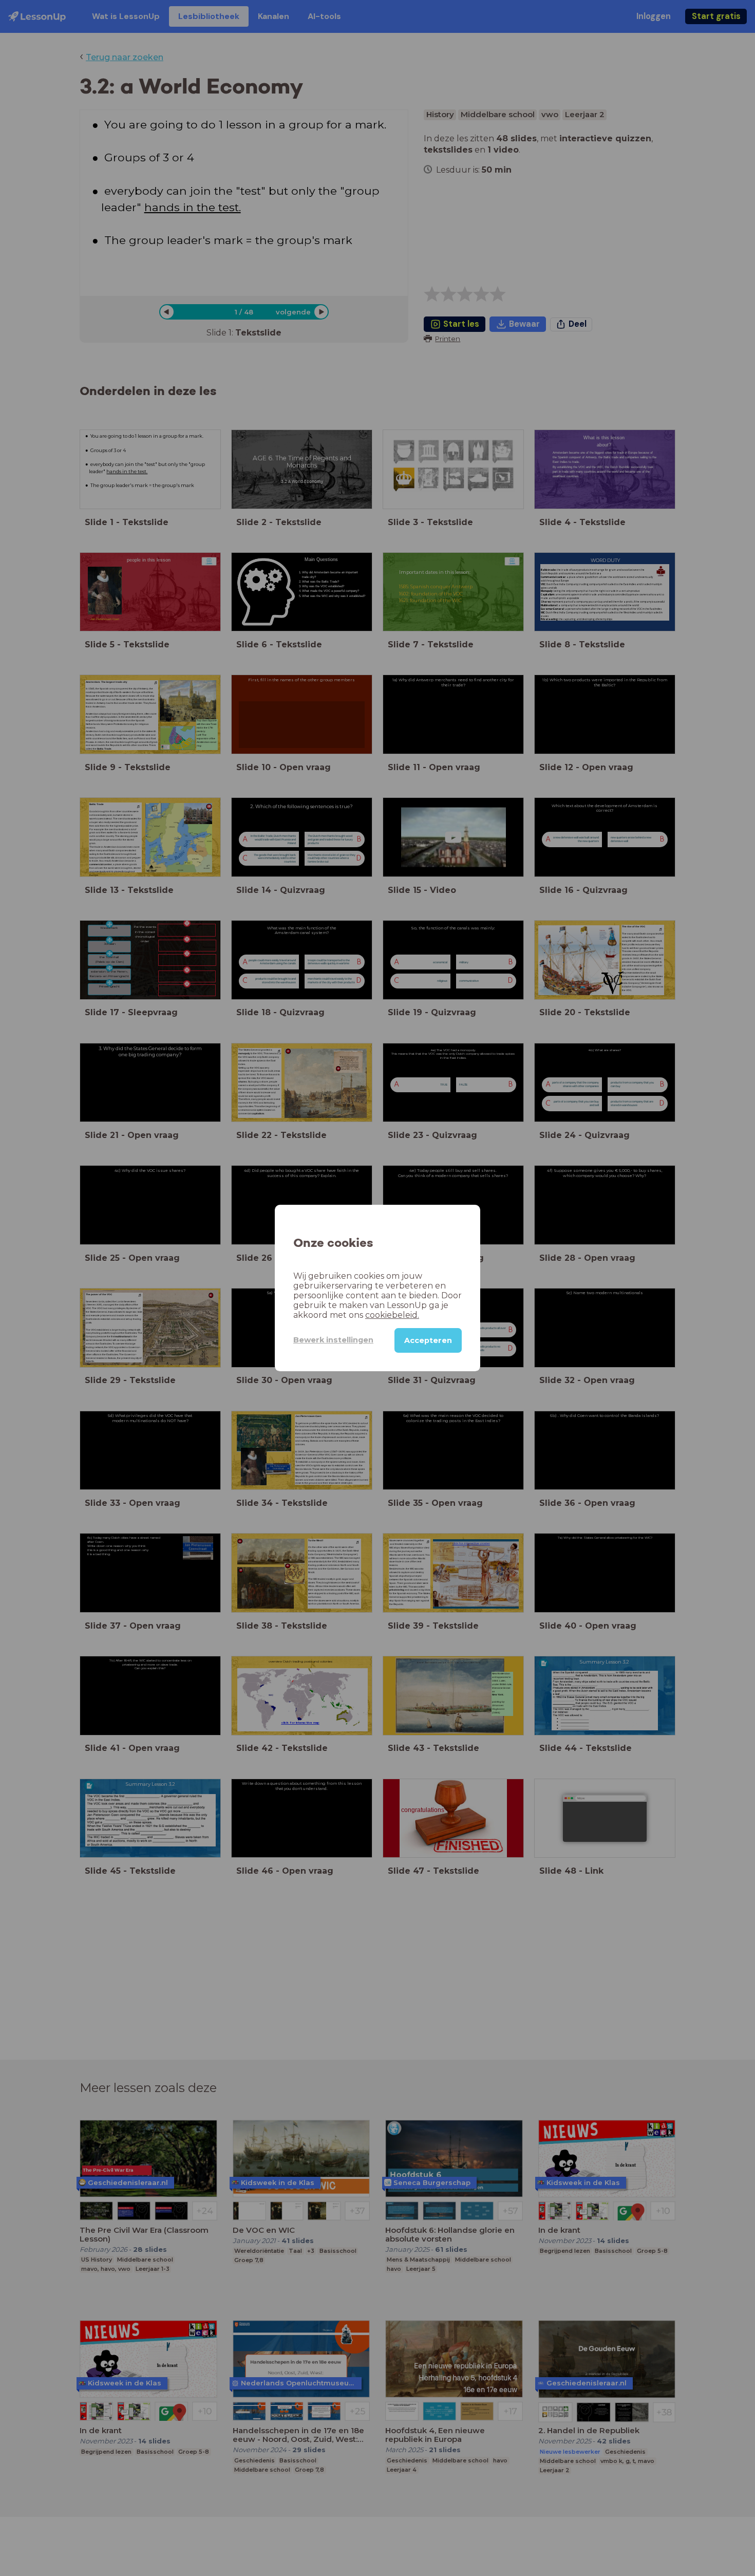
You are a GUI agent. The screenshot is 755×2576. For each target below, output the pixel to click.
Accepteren (428, 1340)
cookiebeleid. (392, 1315)
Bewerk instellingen (333, 1340)
